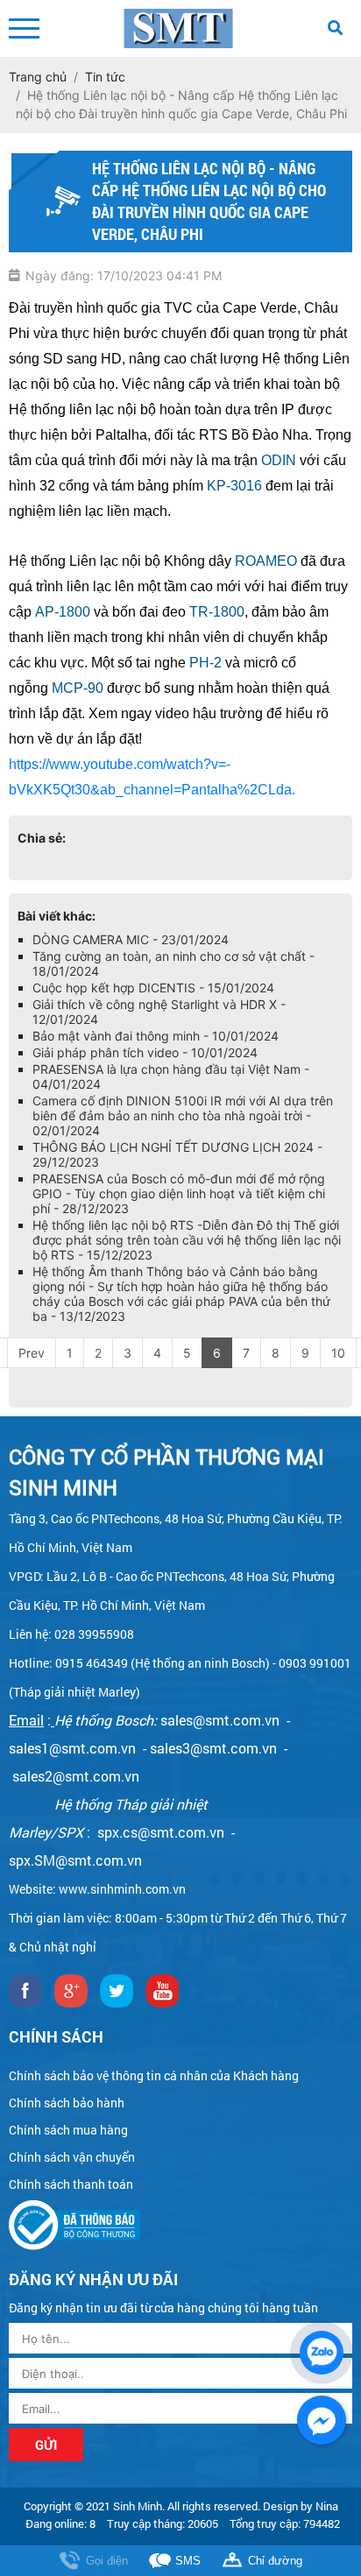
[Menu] (24, 28)
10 (338, 1353)
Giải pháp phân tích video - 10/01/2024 (145, 1052)
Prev (32, 1353)
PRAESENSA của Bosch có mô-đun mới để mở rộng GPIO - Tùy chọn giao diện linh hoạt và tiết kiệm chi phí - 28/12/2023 (179, 1193)
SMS (188, 2561)
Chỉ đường (275, 2561)
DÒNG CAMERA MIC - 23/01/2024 (131, 939)
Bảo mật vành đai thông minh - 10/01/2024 (156, 1036)
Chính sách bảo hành (67, 2103)
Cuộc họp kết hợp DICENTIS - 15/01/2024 (153, 988)
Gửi (46, 2445)
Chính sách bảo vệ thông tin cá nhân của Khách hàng (154, 2075)
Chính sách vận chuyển (72, 2157)
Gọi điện (107, 2561)
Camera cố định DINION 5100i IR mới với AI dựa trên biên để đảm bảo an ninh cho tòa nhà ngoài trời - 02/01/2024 (183, 1115)
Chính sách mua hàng (68, 2130)
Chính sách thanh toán (71, 2184)
